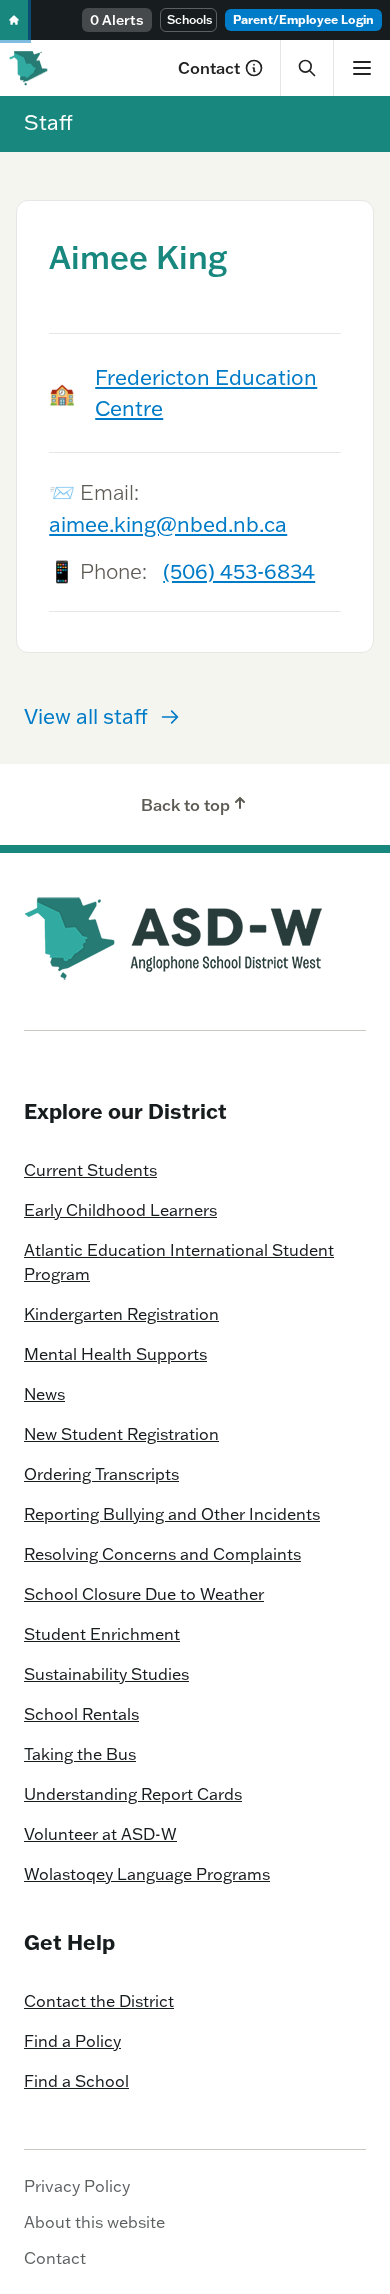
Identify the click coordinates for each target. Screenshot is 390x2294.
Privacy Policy (77, 2186)
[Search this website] (307, 68)
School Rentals (81, 1714)
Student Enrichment (102, 1634)
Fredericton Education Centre (206, 392)
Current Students (90, 1170)
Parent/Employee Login (303, 19)
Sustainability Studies (106, 1674)
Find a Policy (72, 2041)
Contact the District (99, 2001)
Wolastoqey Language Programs (147, 1874)
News (44, 1394)
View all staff (86, 716)
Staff (48, 122)
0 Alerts (117, 20)
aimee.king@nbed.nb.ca (168, 524)
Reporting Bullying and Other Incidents (172, 1514)
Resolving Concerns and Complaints (162, 1554)
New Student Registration (121, 1434)
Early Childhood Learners (120, 1210)
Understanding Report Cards (133, 1794)
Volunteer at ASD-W (100, 1834)
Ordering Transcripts (101, 1474)
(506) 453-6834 (239, 571)
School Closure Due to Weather (144, 1594)
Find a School (76, 2081)
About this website (94, 2222)
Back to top (185, 805)
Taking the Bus (80, 1754)
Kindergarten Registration (121, 1314)
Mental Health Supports (115, 1354)
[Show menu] (361, 68)
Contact (209, 68)
